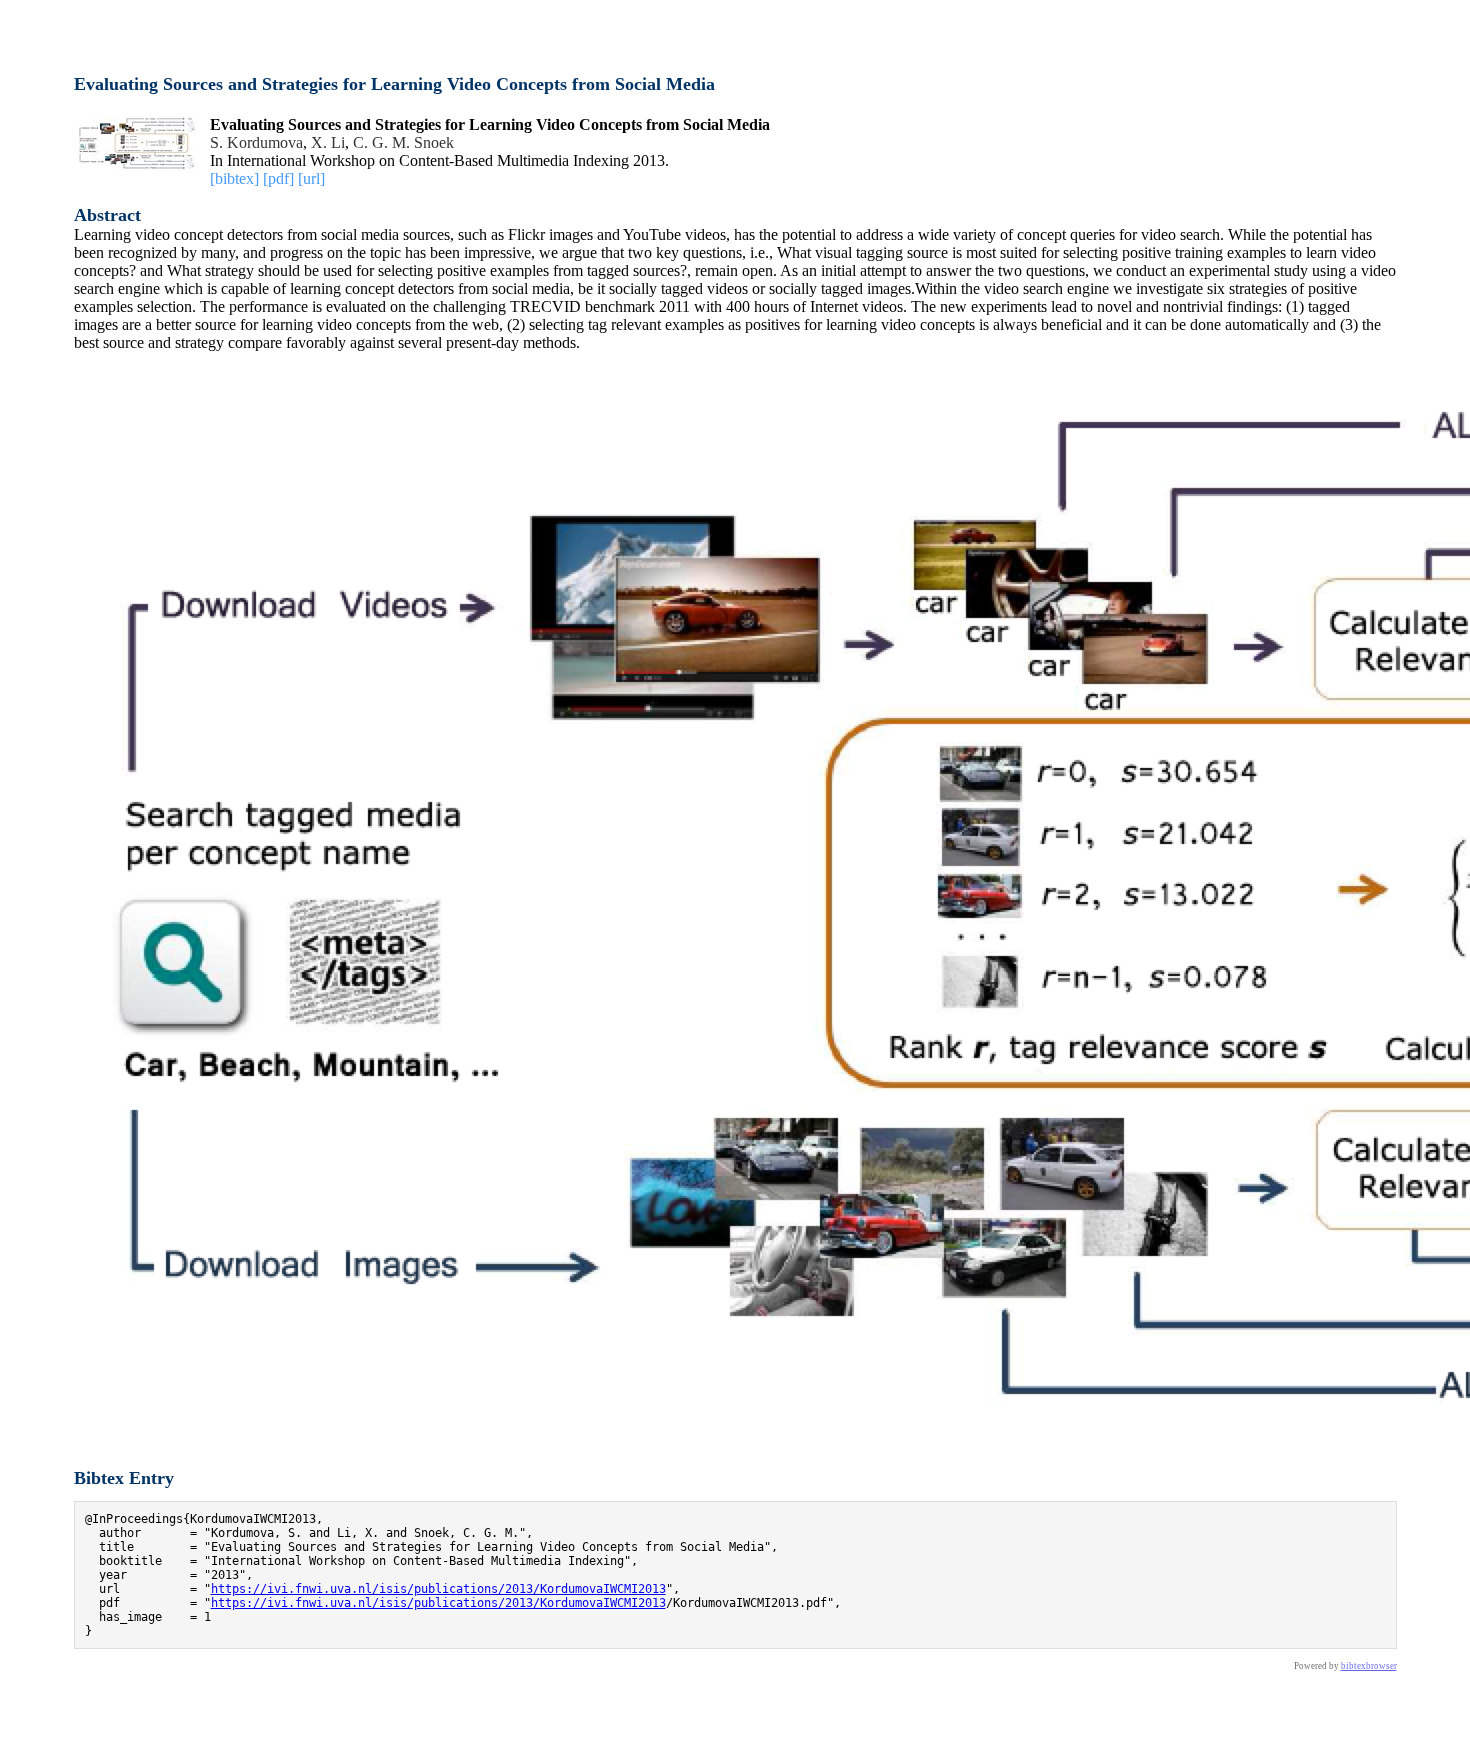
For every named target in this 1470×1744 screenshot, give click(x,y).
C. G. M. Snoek (403, 142)
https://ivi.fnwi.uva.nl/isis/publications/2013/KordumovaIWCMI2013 (438, 1589)
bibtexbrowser (1369, 1666)
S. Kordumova (256, 142)
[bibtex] (234, 178)
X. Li (328, 142)
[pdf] (278, 178)
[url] (311, 178)
